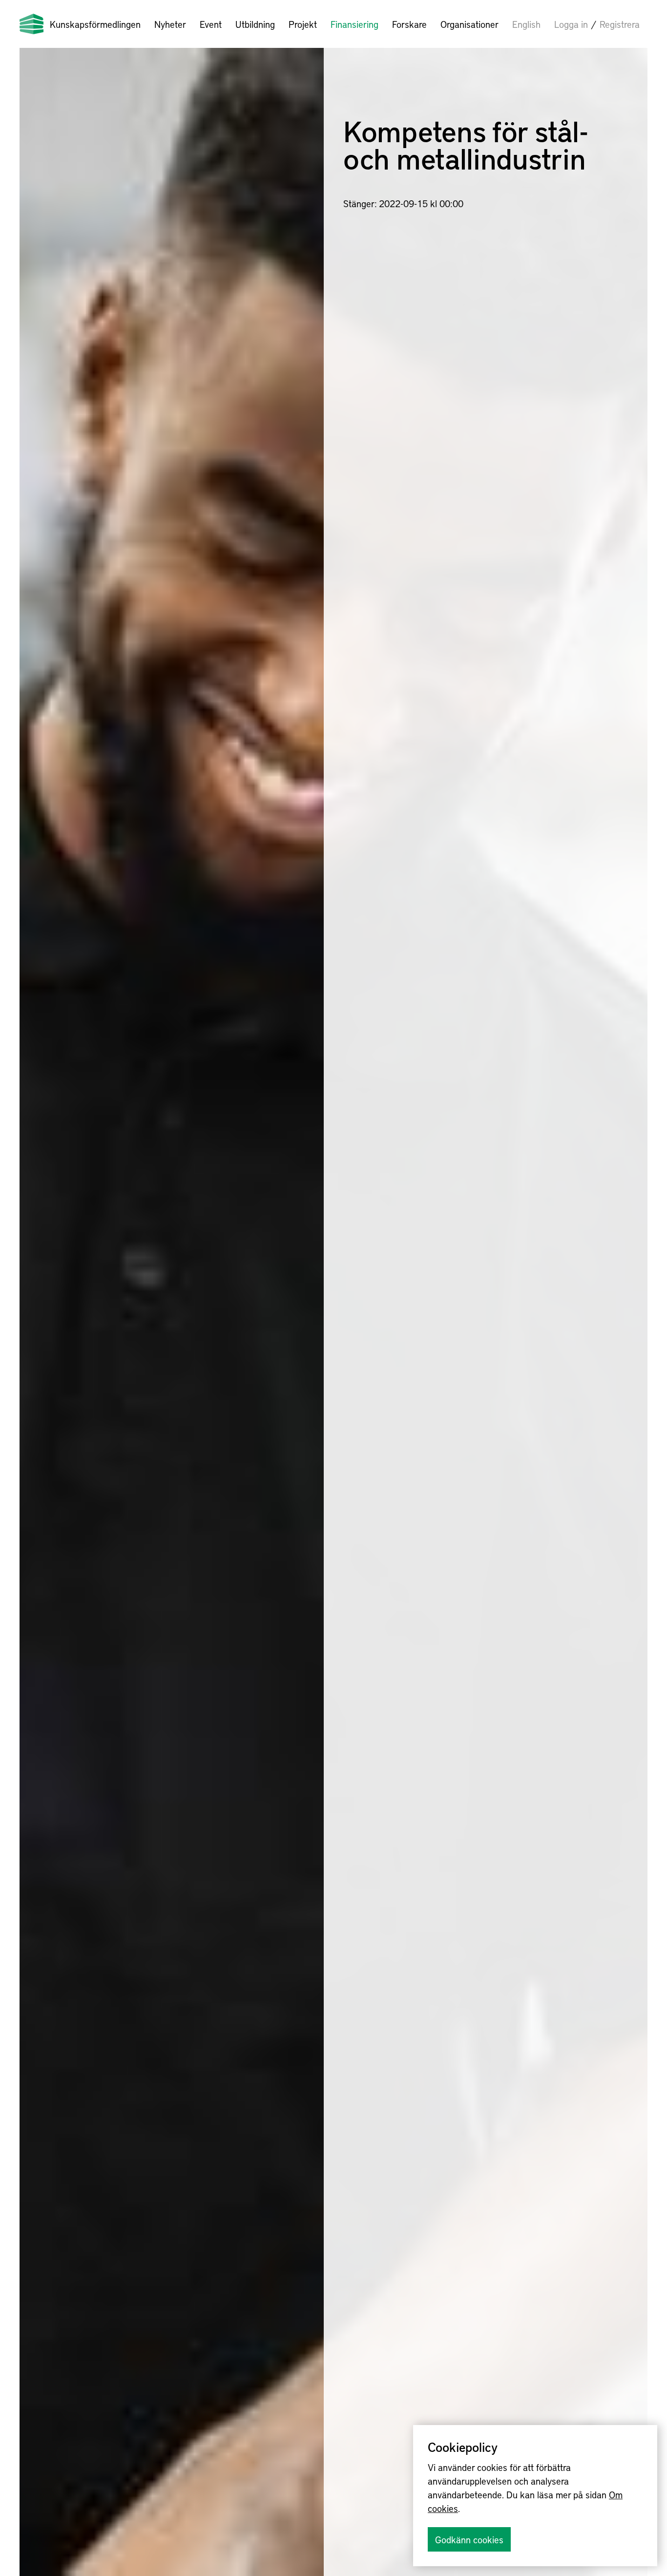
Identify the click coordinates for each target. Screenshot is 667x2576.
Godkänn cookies (469, 2539)
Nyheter (170, 24)
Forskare (409, 24)
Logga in (571, 24)
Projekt (303, 24)
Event (211, 24)
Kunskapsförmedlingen (95, 24)
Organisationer (469, 24)
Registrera (620, 24)
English (526, 24)
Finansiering (354, 24)
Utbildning (255, 24)
